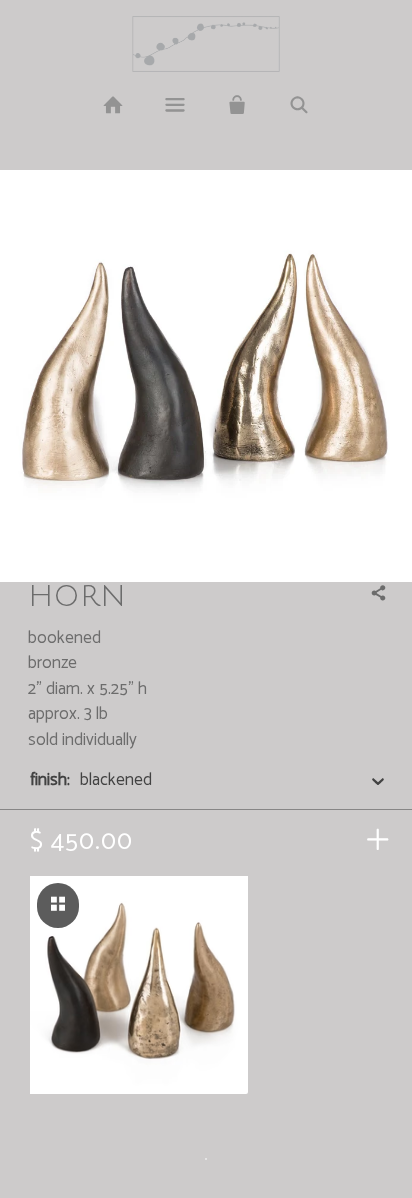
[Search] (299, 106)
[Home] (112, 106)
